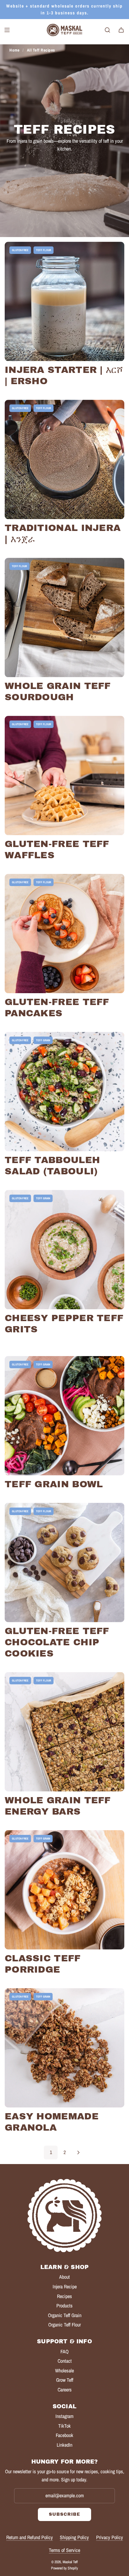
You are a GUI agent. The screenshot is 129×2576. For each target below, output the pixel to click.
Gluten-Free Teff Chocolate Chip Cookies (57, 1642)
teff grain (43, 1040)
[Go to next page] (78, 2152)
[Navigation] (7, 30)
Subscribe (64, 2514)
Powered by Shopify (64, 2568)
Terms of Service (64, 2550)
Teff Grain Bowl (54, 1484)
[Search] (107, 30)
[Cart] (121, 30)
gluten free (20, 250)
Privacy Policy (110, 2537)
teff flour (44, 250)
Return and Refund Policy (30, 2537)
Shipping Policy (74, 2537)
